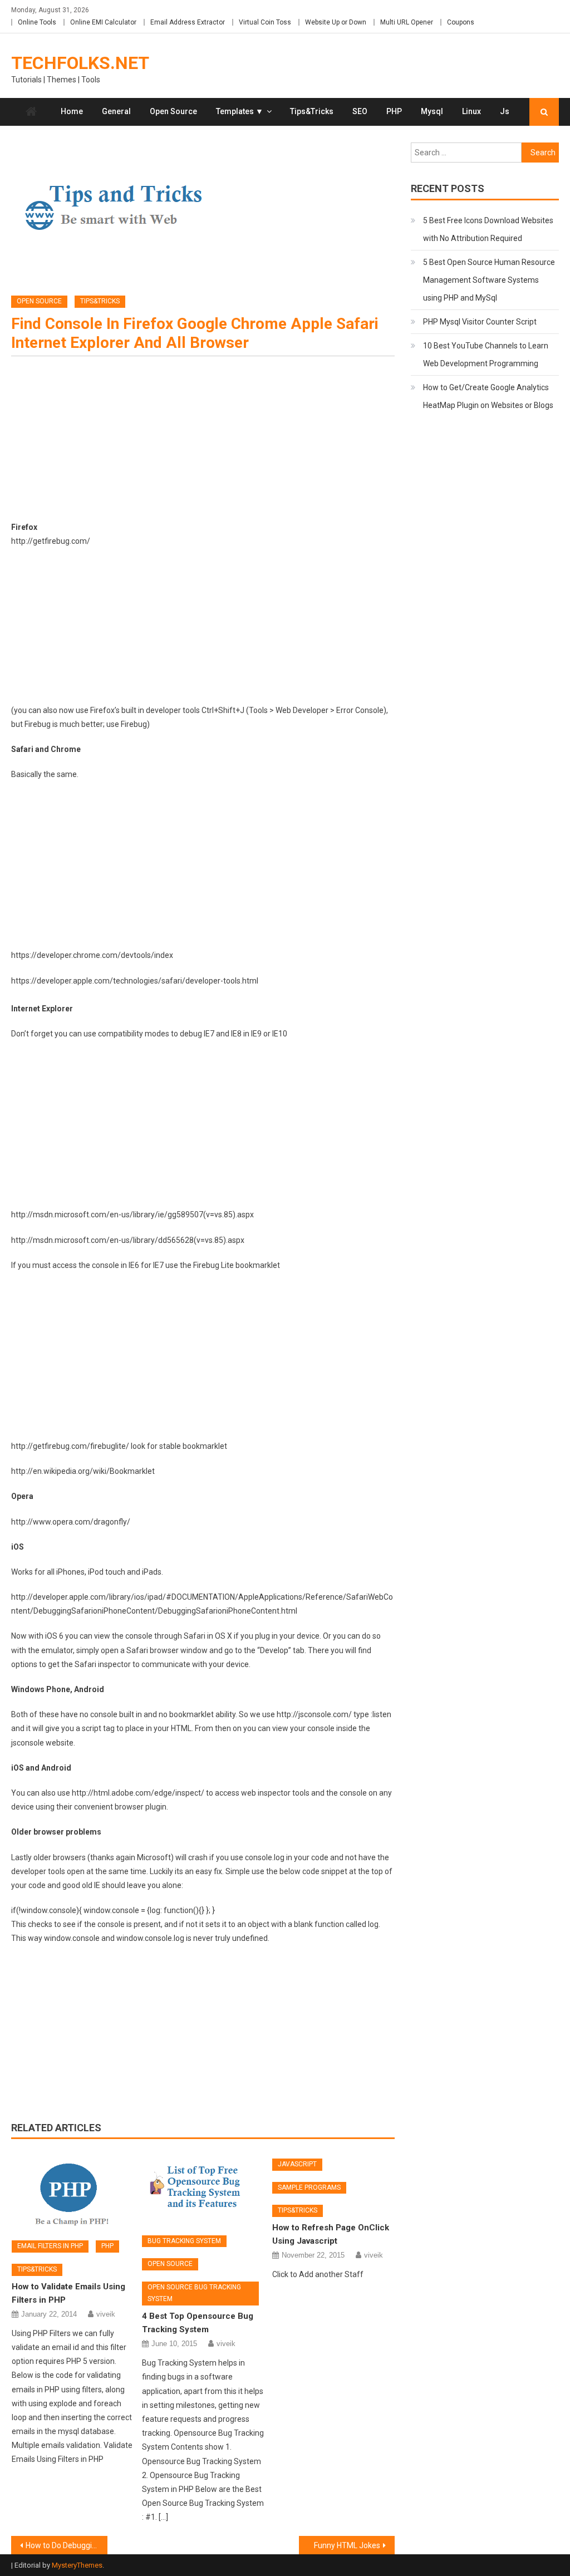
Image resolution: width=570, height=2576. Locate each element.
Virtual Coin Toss (265, 22)
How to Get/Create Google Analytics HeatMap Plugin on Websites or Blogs (488, 396)
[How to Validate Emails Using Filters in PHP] (73, 2191)
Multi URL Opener (407, 22)
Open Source (173, 111)
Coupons (461, 22)
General (116, 111)
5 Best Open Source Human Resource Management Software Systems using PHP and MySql (489, 280)
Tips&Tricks (312, 111)
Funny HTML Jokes (347, 2545)
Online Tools (37, 22)
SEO (360, 111)
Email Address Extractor (188, 22)
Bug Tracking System (184, 2241)
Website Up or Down (336, 22)
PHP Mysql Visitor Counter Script (480, 322)
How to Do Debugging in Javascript (66, 2545)
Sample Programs (309, 2187)
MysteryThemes (77, 2565)
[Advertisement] (203, 443)
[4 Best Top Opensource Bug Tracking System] (203, 2189)
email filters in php (50, 2246)
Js (505, 111)
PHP (394, 111)
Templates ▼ (240, 111)
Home (72, 111)
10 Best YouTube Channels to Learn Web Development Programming (486, 355)
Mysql (432, 111)
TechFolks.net (80, 63)
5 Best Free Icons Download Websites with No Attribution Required (488, 229)
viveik (106, 2314)
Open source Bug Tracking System (194, 2293)
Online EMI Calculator (103, 22)
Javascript (297, 2164)
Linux (471, 111)
